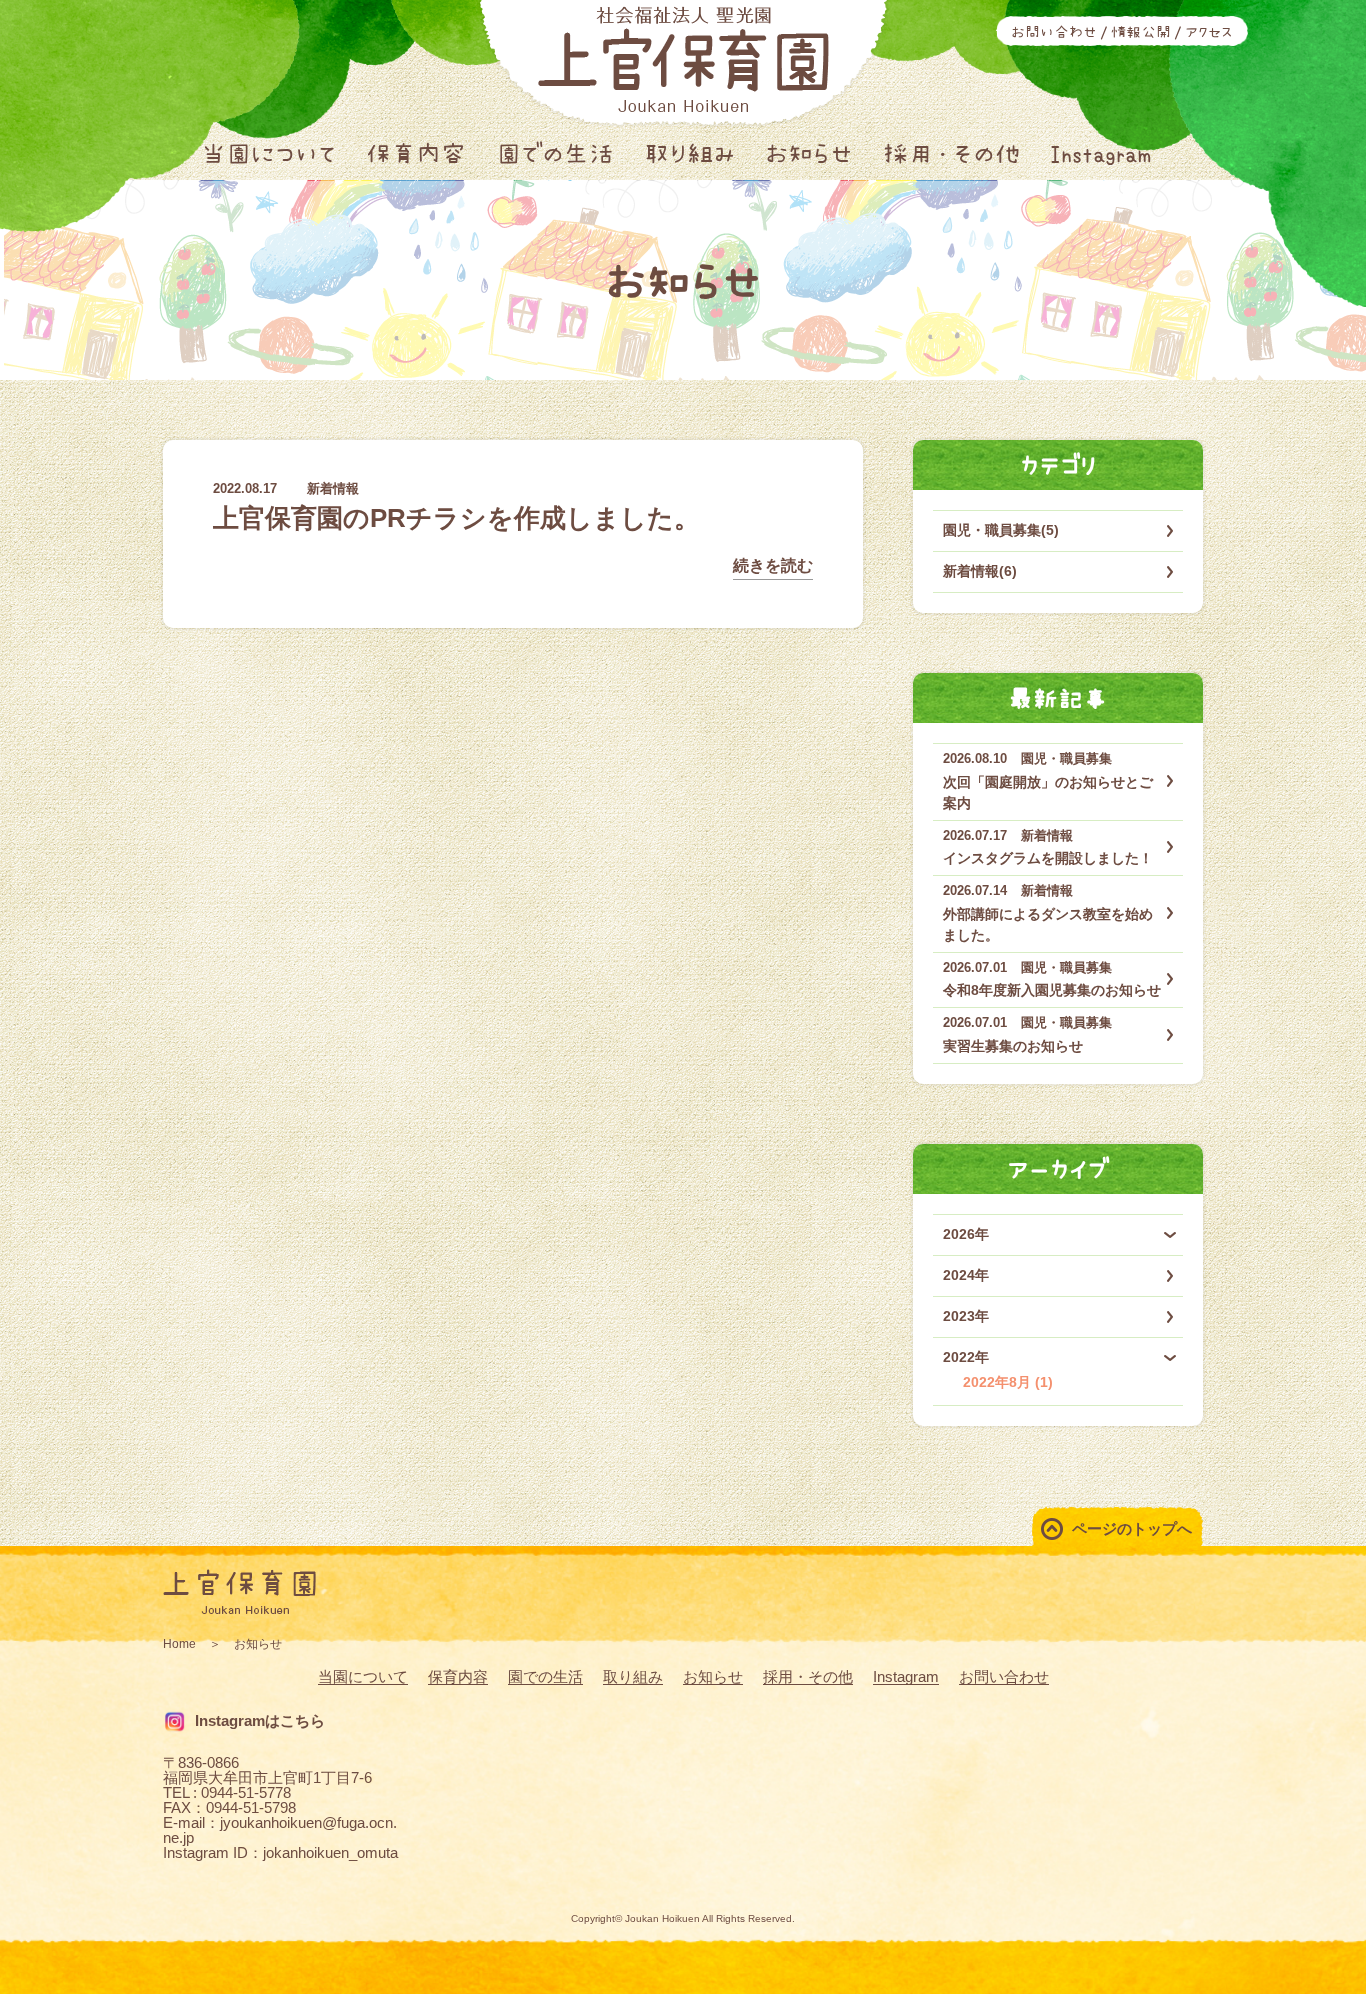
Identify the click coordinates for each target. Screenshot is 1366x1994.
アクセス (1209, 31)
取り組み (689, 153)
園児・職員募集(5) (1001, 530)
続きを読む (773, 565)
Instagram (1101, 153)
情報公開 (1141, 31)
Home (179, 1644)
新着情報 (333, 488)
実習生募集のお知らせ (1013, 1046)
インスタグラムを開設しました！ (1048, 858)
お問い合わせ (1054, 31)
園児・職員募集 (1066, 758)
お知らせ (809, 153)
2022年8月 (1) (1008, 1382)
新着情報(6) (980, 571)
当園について (268, 153)
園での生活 (555, 153)
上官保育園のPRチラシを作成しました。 (456, 518)
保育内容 (416, 153)
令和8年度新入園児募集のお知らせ (1052, 990)
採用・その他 (951, 153)
